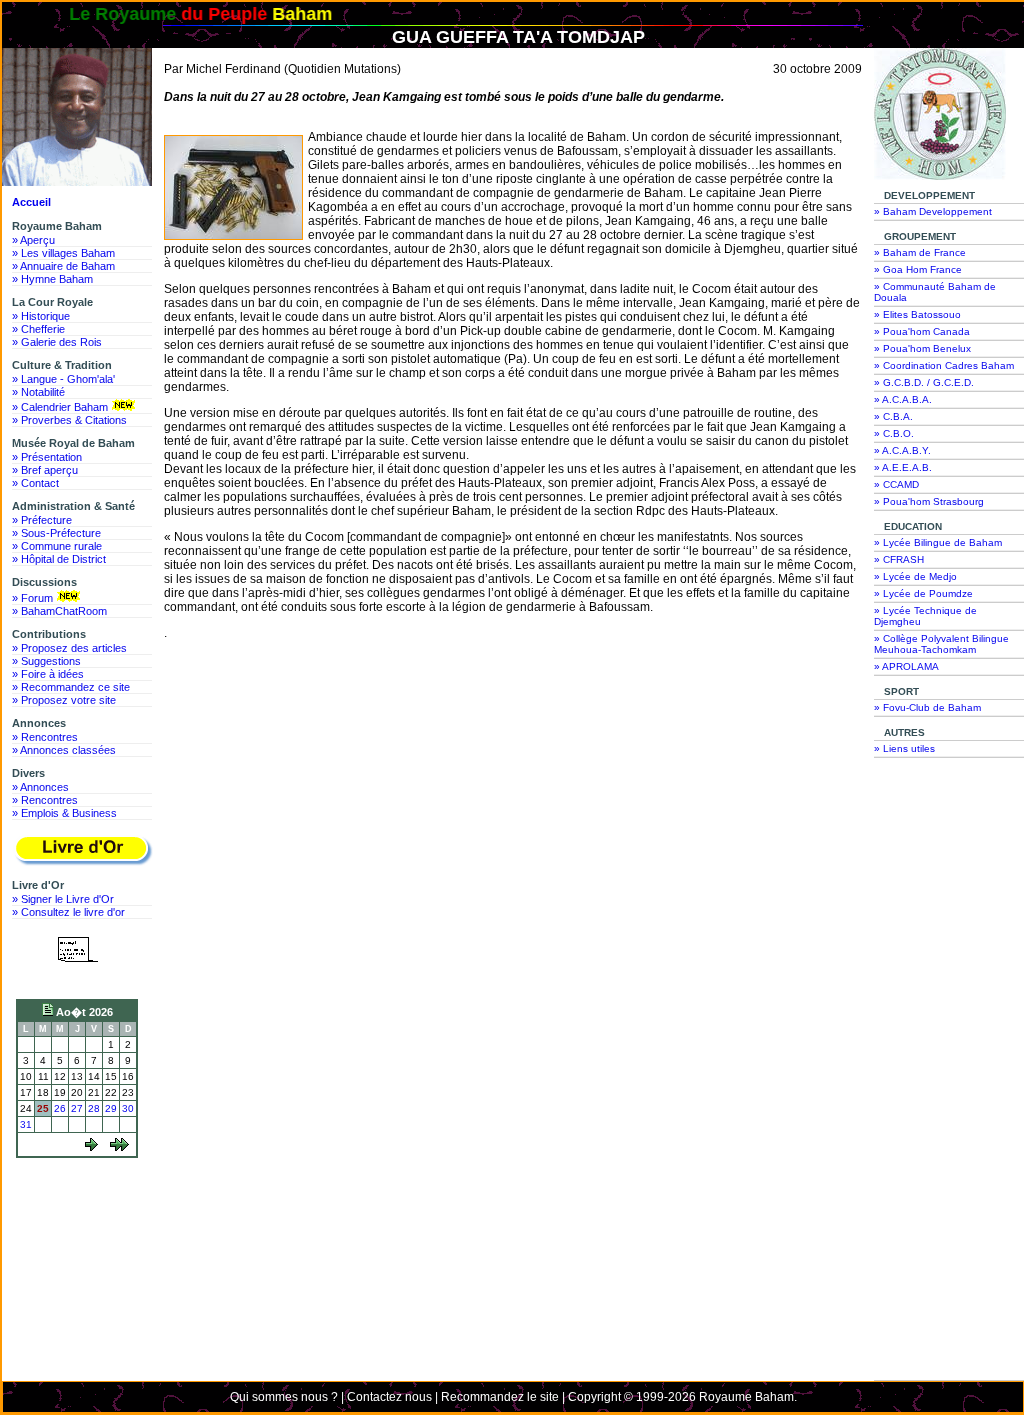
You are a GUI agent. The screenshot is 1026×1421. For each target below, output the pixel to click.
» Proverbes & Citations (69, 420)
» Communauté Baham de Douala (935, 292)
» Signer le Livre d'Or (63, 899)
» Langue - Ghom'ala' (63, 379)
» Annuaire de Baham (63, 266)
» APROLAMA (906, 666)
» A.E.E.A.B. (903, 467)
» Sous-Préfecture (56, 533)
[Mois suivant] (119, 1147)
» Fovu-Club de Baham (927, 707)
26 (60, 1108)
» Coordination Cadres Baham (944, 365)
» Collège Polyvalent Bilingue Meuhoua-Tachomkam (941, 644)
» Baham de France (920, 252)
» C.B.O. (894, 433)
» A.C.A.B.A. (903, 399)
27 (77, 1108)
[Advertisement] (82, 1239)
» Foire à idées (48, 674)
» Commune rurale (57, 546)
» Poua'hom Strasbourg (929, 501)
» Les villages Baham (63, 253)
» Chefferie (38, 329)
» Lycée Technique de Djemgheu (925, 616)
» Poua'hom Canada (922, 331)
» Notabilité (38, 392)
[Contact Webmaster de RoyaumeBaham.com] (77, 975)
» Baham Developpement (933, 211)
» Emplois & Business (64, 813)
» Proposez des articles (69, 648)
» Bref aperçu (45, 470)
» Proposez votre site (64, 700)
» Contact (35, 483)
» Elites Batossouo (917, 314)
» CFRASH (899, 559)
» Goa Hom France (918, 269)
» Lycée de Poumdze (923, 593)
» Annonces (40, 787)
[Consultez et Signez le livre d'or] (82, 850)
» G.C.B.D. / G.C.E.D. (924, 382)
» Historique (41, 316)
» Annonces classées (64, 750)
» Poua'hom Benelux (922, 348)
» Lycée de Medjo (915, 576)
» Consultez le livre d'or (68, 912)
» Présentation (47, 457)
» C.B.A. (893, 416)
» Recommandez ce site (71, 687)
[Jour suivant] (91, 1147)
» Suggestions (46, 661)
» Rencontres (45, 737)
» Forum (32, 598)
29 (111, 1108)
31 (26, 1124)
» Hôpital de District (59, 559)
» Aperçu (33, 240)
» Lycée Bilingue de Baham (938, 542)
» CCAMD (896, 484)
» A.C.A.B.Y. (902, 450)
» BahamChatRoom (59, 611)
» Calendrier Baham (60, 407)
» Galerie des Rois (57, 342)
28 (94, 1108)
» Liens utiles (904, 748)
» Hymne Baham (52, 279)
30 (128, 1108)
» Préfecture (42, 520)
